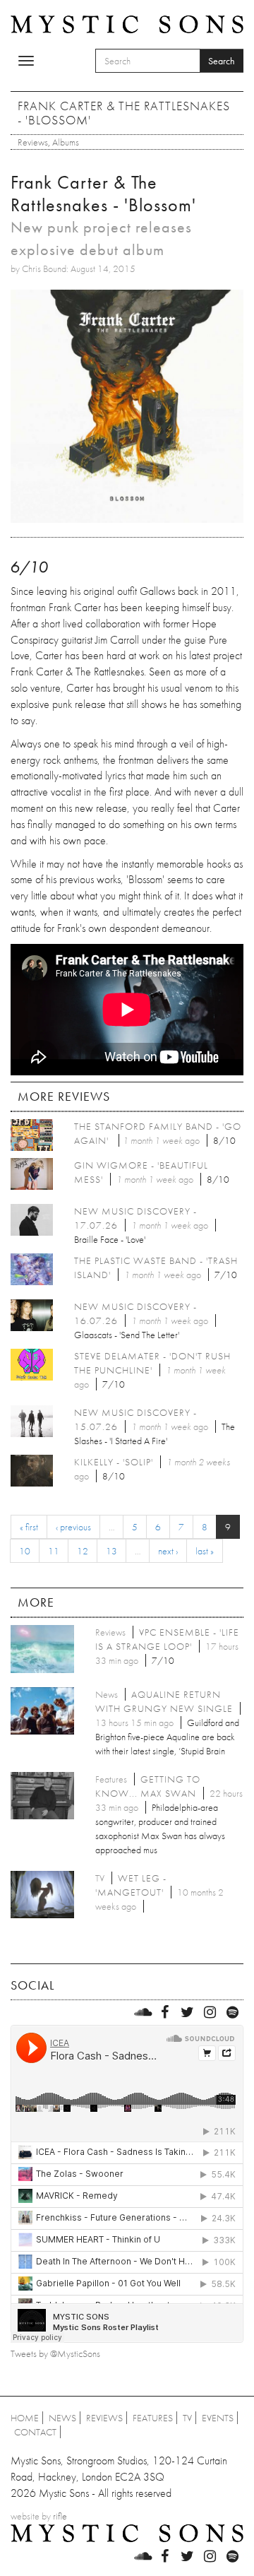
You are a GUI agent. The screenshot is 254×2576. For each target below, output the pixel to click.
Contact (35, 2432)
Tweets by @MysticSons (55, 2353)
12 (83, 1551)
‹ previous (73, 1527)
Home (25, 2418)
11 (54, 1551)
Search (222, 61)
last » (205, 1551)
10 (25, 1551)
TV (187, 2418)
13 (111, 1551)
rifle (60, 2516)
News (62, 2418)
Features (153, 2418)
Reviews (33, 142)
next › (168, 1551)
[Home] (127, 23)
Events (218, 2418)
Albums (66, 142)
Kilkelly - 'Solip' (114, 1462)
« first (29, 1527)
